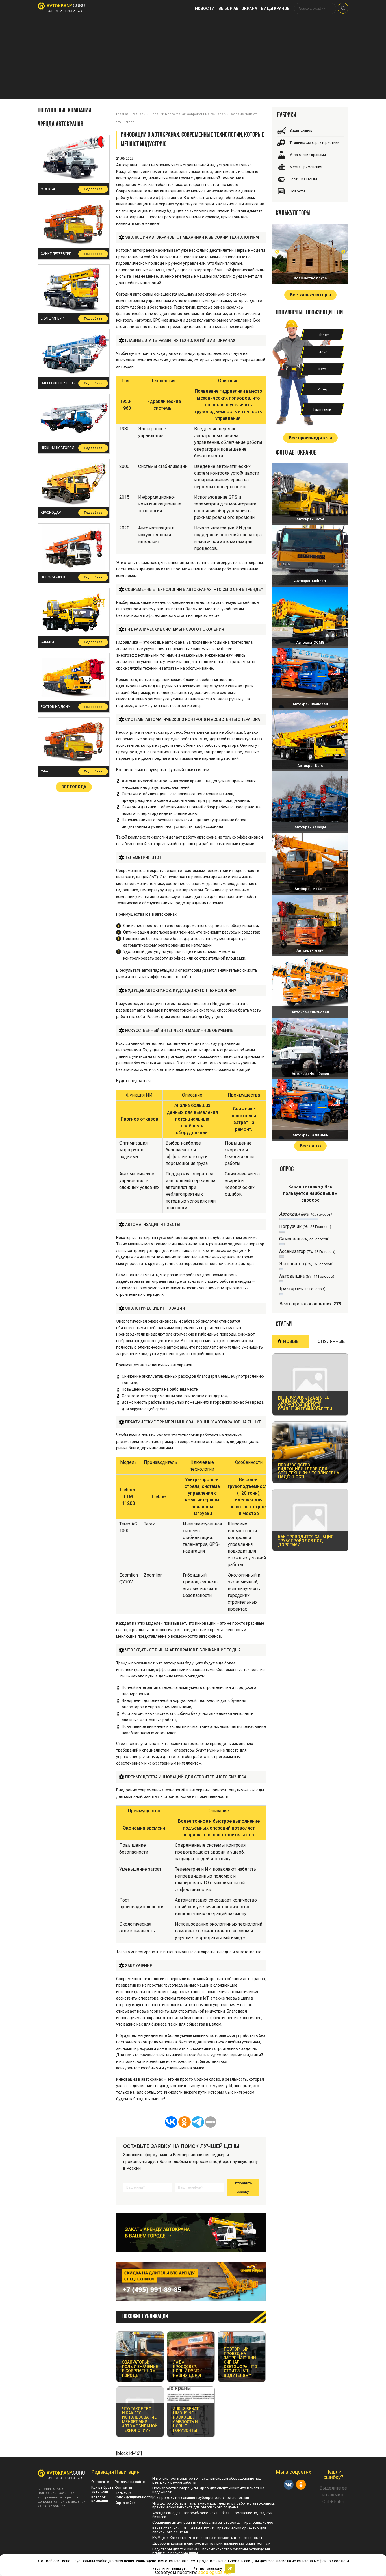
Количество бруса (310, 278)
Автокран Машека (310, 889)
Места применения (306, 167)
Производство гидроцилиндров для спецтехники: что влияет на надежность (208, 2490)
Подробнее (93, 189)
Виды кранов (275, 8)
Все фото (310, 1146)
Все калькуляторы (310, 295)
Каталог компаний (100, 2499)
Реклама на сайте (130, 2482)
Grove (322, 352)
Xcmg (322, 389)
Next (343, 252)
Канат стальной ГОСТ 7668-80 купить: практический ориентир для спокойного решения (209, 2530)
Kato (322, 369)
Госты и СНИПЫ (303, 179)
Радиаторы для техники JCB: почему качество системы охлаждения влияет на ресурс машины (211, 2551)
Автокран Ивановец (310, 704)
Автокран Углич (310, 950)
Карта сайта (125, 2503)
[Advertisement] (193, 59)
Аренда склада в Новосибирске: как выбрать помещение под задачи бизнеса (212, 2515)
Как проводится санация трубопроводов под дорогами (201, 2498)
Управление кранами (308, 155)
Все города (74, 787)
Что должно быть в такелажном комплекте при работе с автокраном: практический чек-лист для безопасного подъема (213, 2505)
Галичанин (322, 409)
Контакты (123, 2487)
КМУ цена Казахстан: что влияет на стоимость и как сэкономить (208, 2538)
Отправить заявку (243, 2187)
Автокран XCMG (310, 642)
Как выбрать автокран (102, 2489)
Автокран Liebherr (310, 581)
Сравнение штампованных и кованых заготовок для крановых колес (213, 2522)
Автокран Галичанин (310, 1135)
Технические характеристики (315, 143)
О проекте (100, 2482)
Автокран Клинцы (310, 827)
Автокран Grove (310, 519)
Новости (205, 8)
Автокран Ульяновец (310, 1012)
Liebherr (322, 335)
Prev (277, 252)
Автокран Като (310, 766)
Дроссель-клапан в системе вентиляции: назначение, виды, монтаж (211, 2543)
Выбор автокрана (238, 8)
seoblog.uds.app (214, 2572)
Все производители (310, 438)
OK (230, 2568)
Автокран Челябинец (310, 1074)
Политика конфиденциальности (134, 2495)
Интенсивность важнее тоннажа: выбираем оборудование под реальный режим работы (207, 2480)
